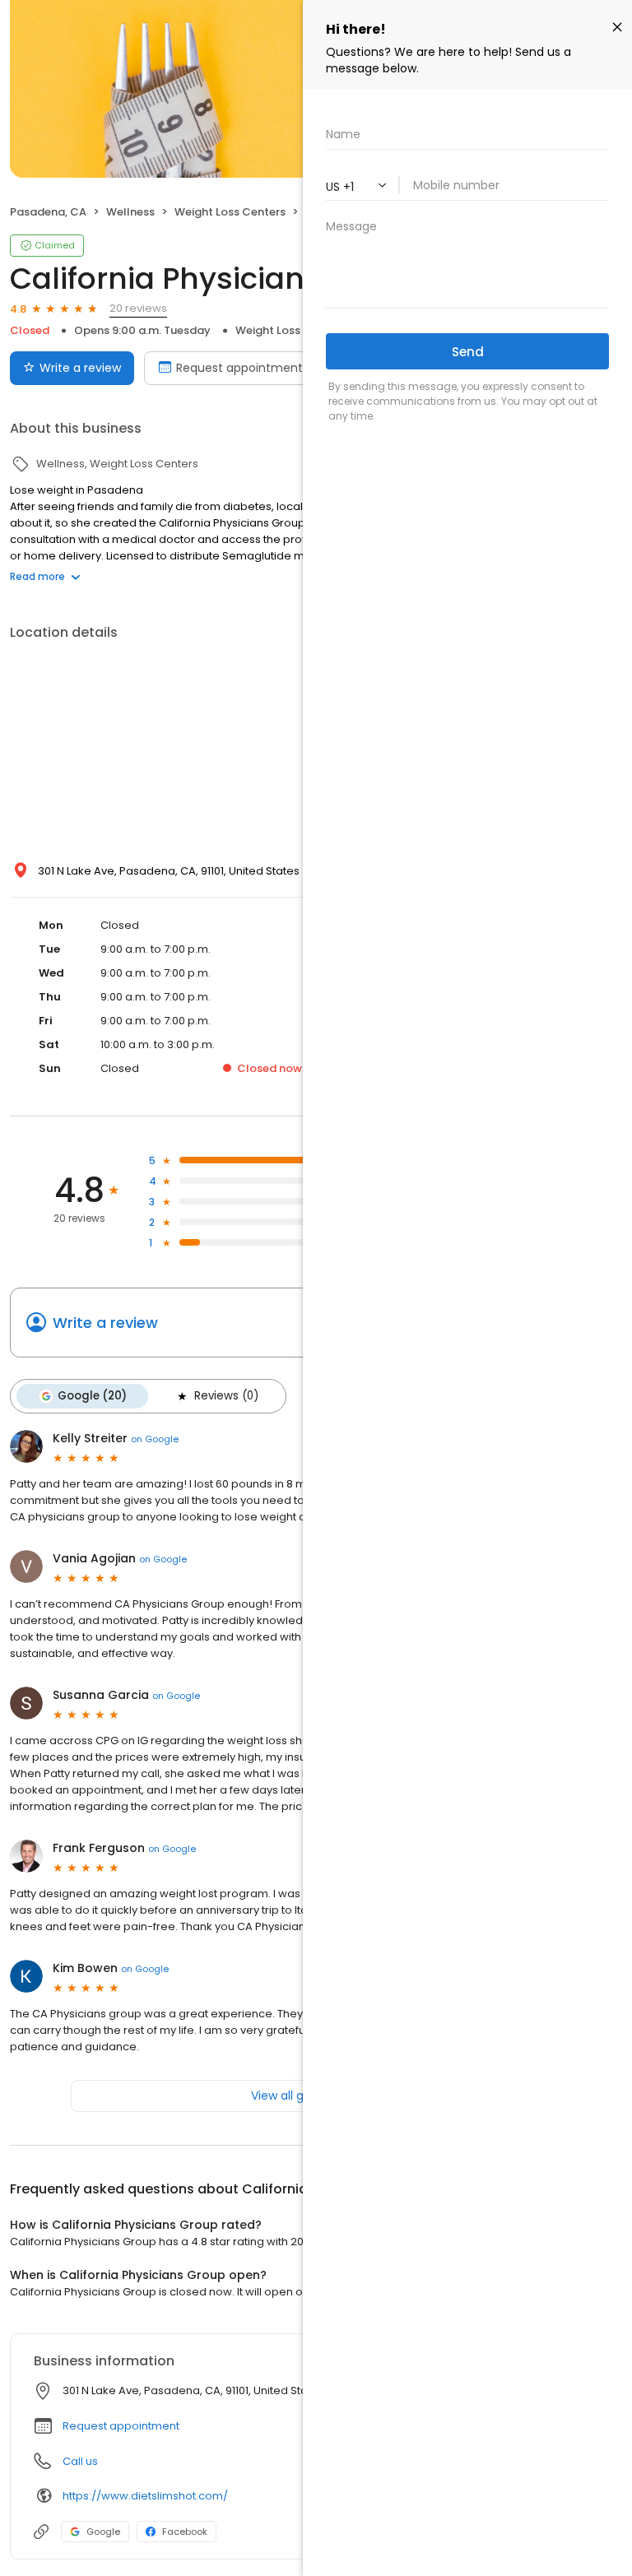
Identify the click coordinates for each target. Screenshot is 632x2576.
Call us (80, 2461)
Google (103, 2532)
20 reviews (138, 308)
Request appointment (239, 368)
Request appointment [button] (121, 2426)
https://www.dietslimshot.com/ (145, 2496)
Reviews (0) (226, 1396)
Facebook (185, 2532)
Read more (37, 576)
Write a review (80, 368)
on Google (155, 1439)
